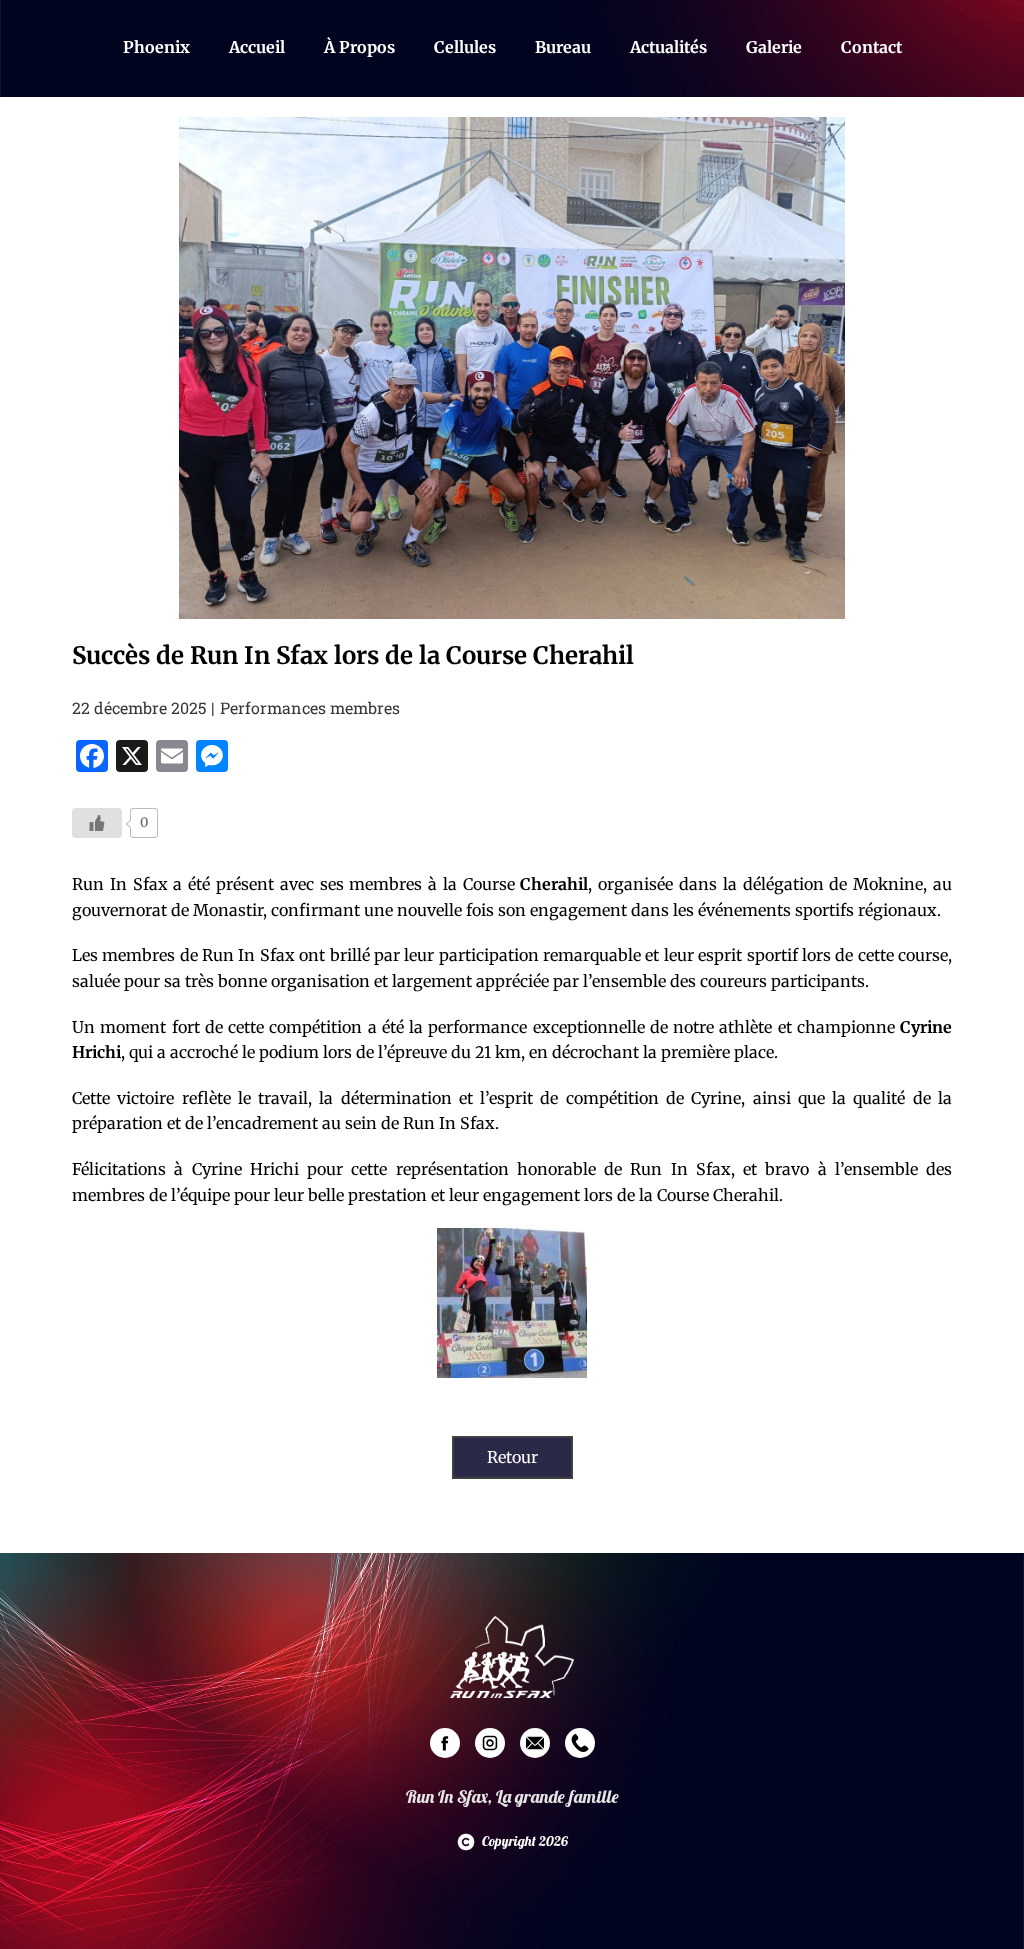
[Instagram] (490, 1743)
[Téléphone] (580, 1743)
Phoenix (156, 47)
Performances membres (310, 707)
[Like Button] (97, 823)
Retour (512, 1457)
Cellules (465, 47)
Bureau (563, 47)
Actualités (668, 47)
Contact (871, 47)
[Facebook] (445, 1743)
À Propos (359, 47)
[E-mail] (535, 1743)
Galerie (774, 47)
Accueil (257, 47)
